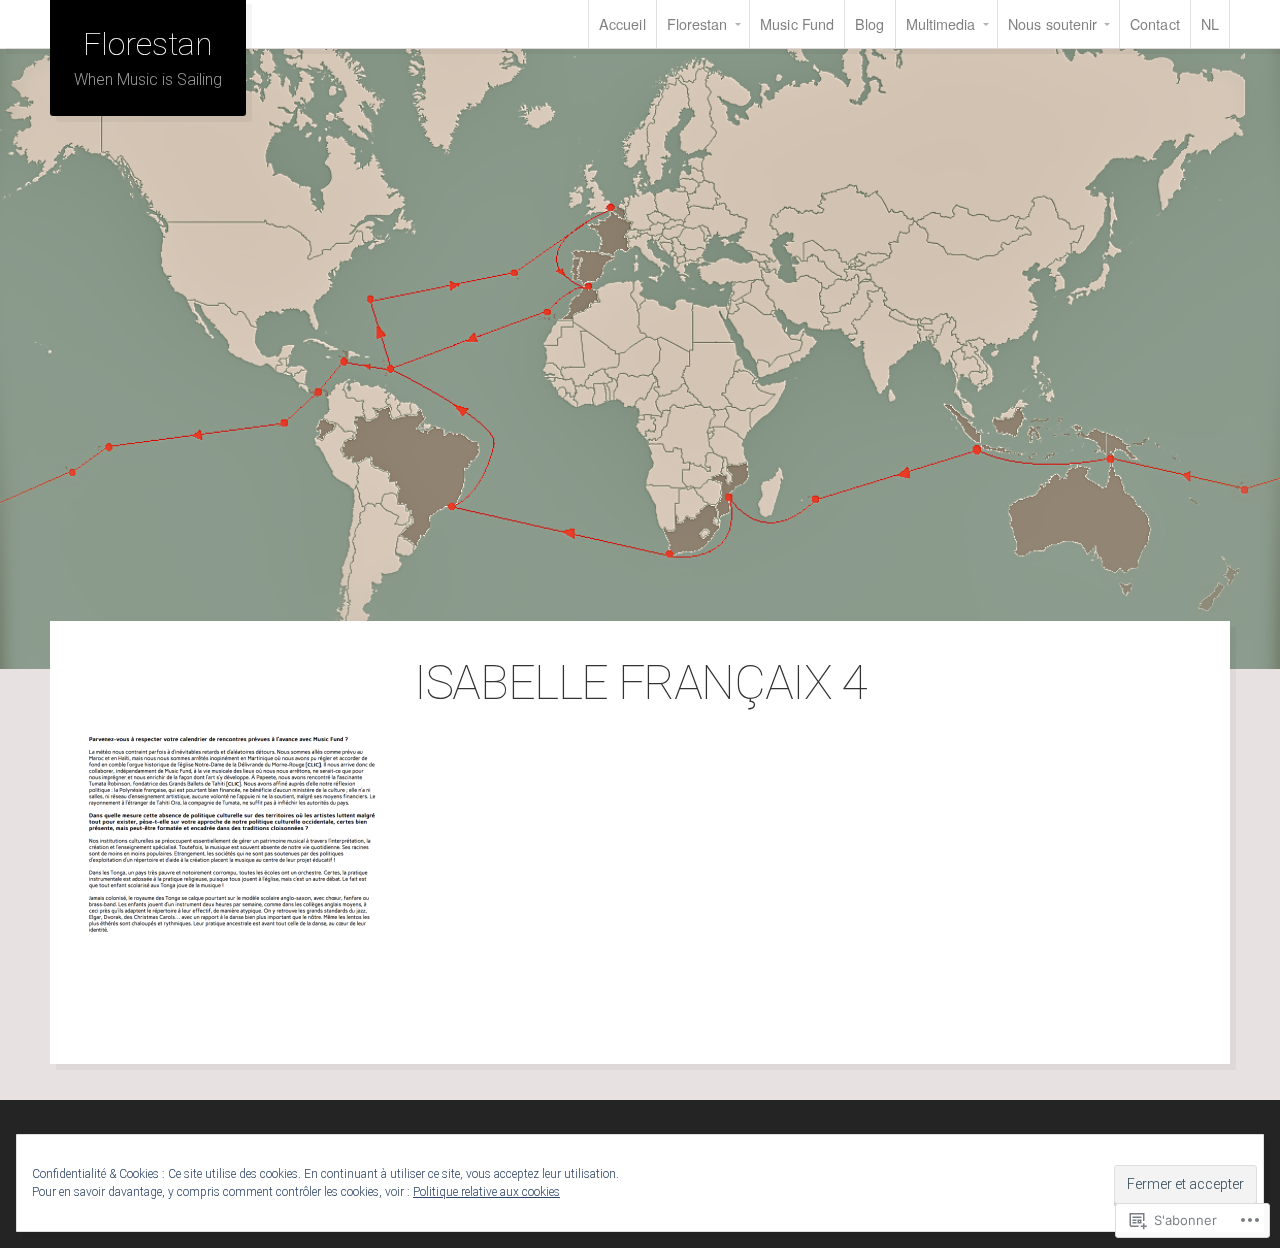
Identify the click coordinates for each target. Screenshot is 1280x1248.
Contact (1155, 23)
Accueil (622, 23)
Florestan (697, 23)
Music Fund (797, 23)
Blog (869, 23)
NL (1210, 23)
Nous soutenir (1052, 23)
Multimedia (941, 23)
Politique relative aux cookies (486, 1192)
